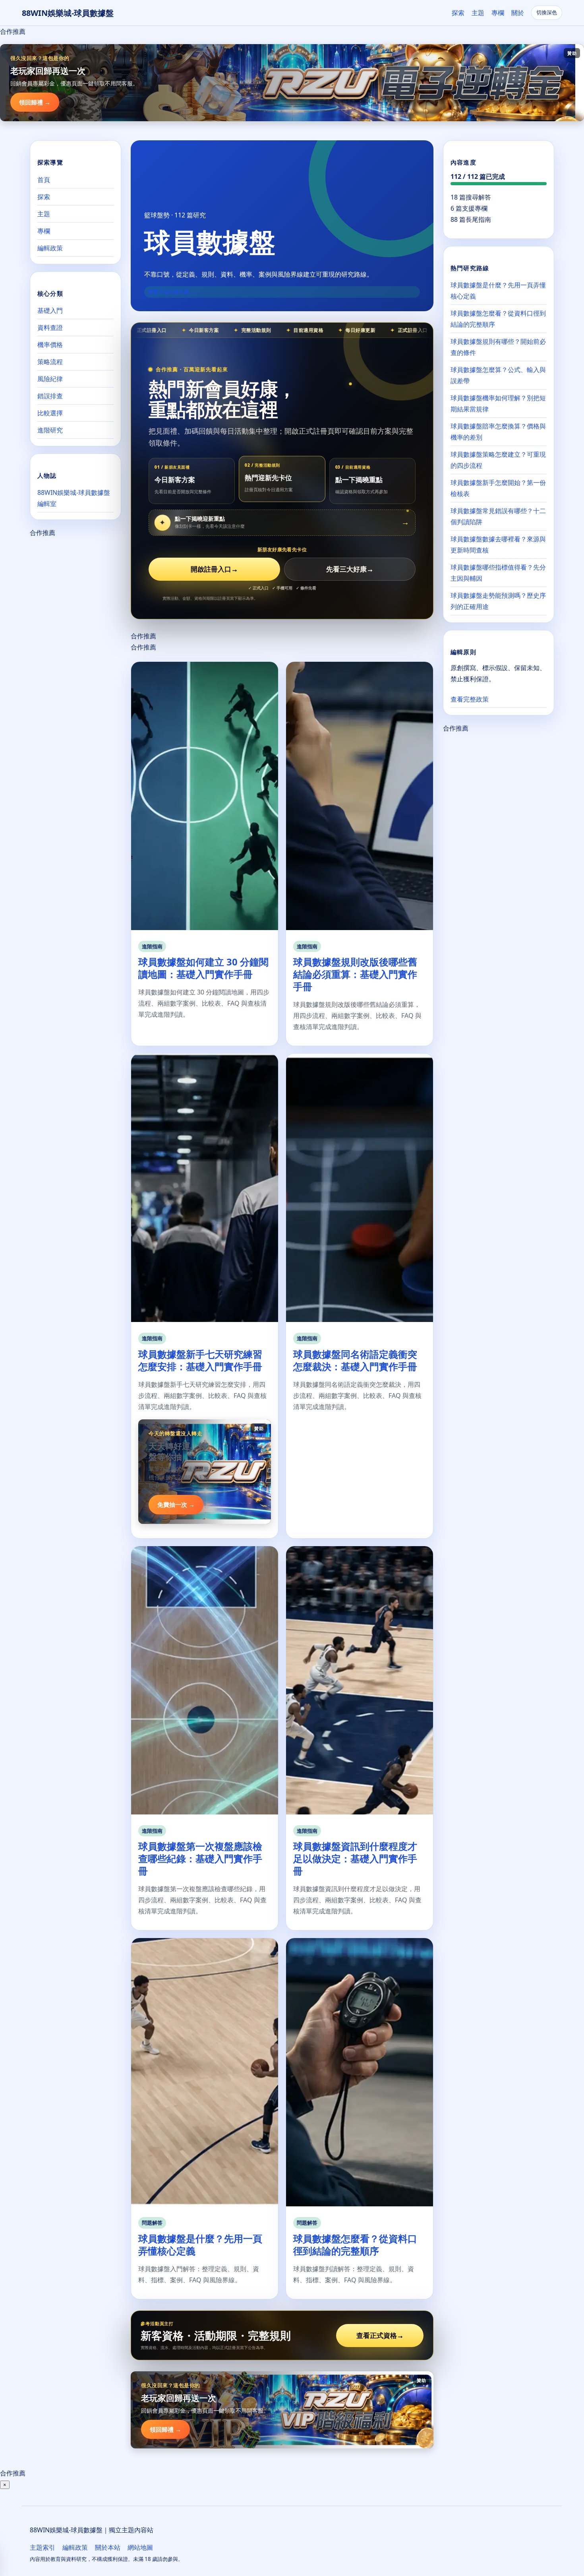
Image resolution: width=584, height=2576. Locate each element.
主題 (478, 13)
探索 (458, 13)
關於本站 (108, 2547)
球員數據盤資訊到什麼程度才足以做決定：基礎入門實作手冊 (355, 1858)
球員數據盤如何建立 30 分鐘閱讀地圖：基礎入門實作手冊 (203, 968)
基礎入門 (50, 310)
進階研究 (50, 430)
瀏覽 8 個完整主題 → (172, 292)
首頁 (44, 179)
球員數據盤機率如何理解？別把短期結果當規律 (498, 403)
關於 (518, 13)
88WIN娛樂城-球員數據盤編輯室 (74, 498)
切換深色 (547, 13)
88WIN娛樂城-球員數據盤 (68, 13)
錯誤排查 (50, 395)
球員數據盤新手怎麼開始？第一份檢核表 (498, 488)
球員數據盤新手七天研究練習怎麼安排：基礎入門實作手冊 (200, 1360)
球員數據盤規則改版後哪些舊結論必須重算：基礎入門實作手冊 (355, 974)
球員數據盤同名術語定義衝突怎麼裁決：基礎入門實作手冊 (355, 1360)
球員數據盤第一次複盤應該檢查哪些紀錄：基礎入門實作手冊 (200, 1858)
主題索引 (43, 2547)
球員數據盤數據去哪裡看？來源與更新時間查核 (498, 545)
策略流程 (50, 361)
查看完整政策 (470, 699)
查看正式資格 (380, 2335)
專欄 (498, 13)
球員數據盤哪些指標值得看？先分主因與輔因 (498, 573)
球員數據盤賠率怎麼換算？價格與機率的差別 (498, 432)
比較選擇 (50, 413)
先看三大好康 (350, 569)
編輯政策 (50, 248)
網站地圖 (140, 2547)
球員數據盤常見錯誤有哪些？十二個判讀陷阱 (498, 516)
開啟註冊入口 (214, 569)
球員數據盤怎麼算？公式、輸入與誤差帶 (498, 375)
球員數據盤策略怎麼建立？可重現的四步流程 (498, 460)
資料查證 (50, 327)
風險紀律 (50, 378)
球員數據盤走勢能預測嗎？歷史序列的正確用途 (498, 601)
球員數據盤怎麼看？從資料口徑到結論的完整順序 (355, 2245)
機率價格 (50, 344)
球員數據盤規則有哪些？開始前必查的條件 (498, 347)
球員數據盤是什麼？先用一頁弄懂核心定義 (200, 2245)
